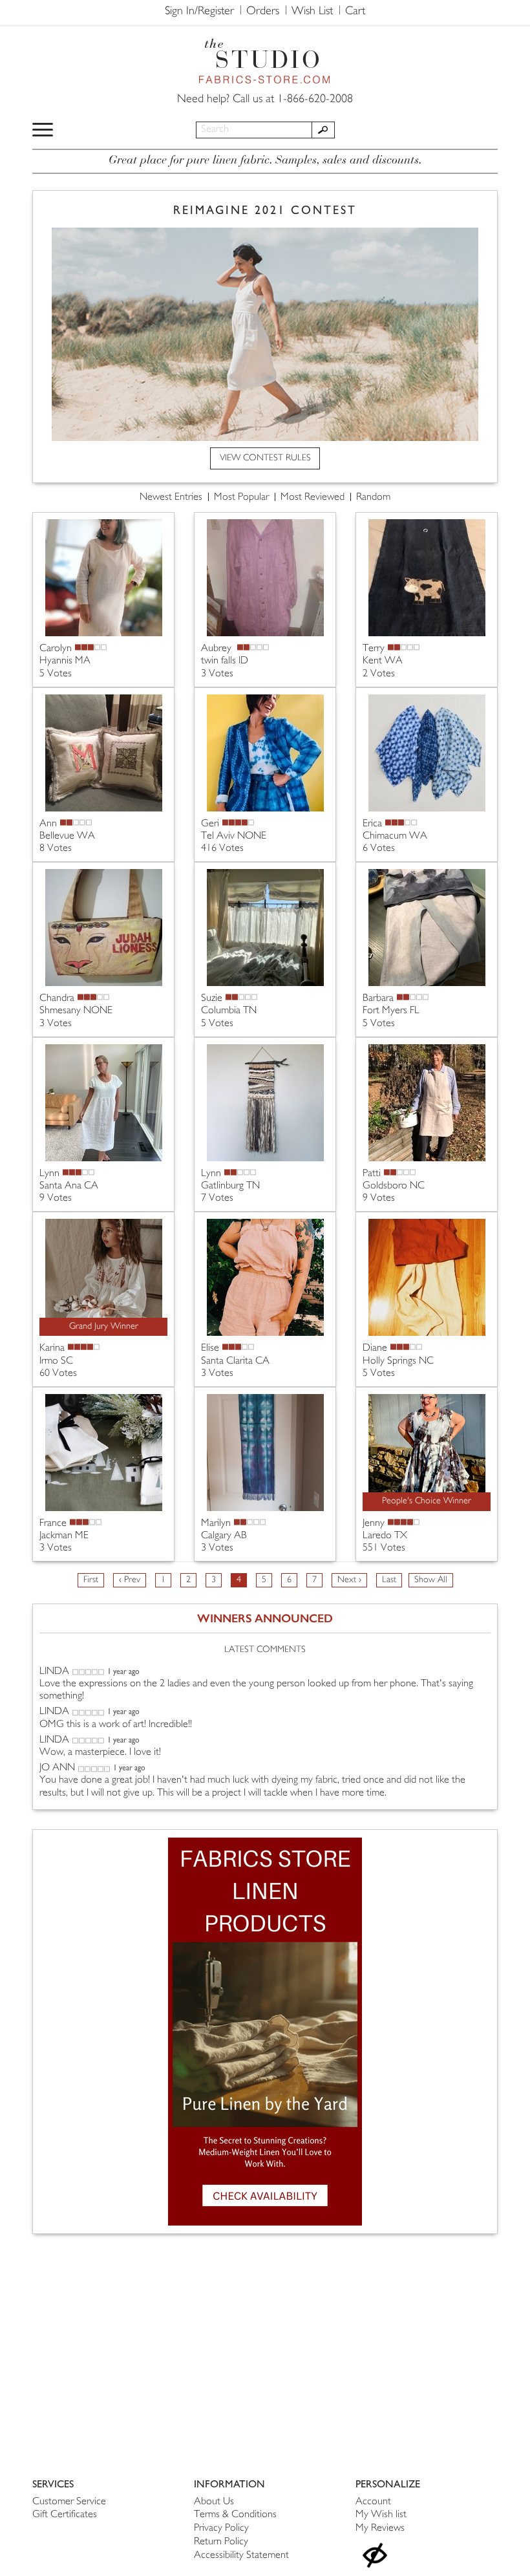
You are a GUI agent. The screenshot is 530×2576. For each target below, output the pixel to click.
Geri (210, 824)
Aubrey (217, 649)
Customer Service (69, 2502)
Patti (372, 1174)
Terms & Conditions (235, 2515)
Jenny (374, 1524)
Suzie (212, 999)
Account (373, 2502)
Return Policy (221, 2542)
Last (389, 1580)
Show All (431, 1580)
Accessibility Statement (241, 2556)
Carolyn (56, 649)
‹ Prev (130, 1580)
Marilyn (216, 1524)
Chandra (57, 999)
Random (373, 498)
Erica (372, 824)
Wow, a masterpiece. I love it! (100, 1753)
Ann (48, 824)
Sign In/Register (199, 12)
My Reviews (380, 2528)
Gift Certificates (65, 2515)
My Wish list (381, 2515)
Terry (374, 649)
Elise (210, 1348)
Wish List (312, 12)
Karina (52, 1348)
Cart (355, 12)
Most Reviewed (313, 498)
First (91, 1580)
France (53, 1524)
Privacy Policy (221, 2528)
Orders (263, 12)
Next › (349, 1580)
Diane (375, 1348)
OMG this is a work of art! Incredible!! (116, 1725)
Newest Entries (171, 498)
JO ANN (57, 1768)
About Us (214, 2502)
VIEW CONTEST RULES (265, 458)
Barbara (378, 999)
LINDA (54, 1672)
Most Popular (241, 498)
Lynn (49, 1174)
